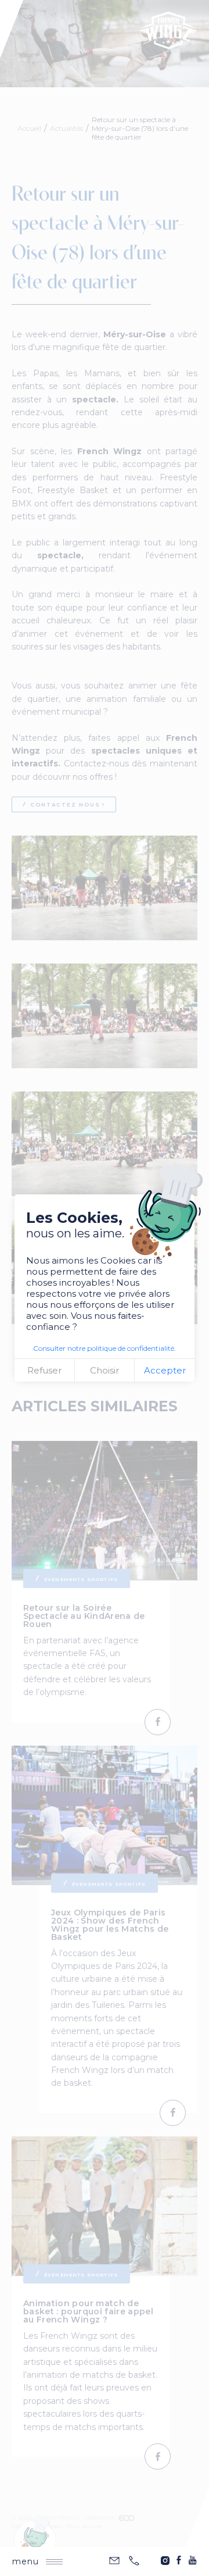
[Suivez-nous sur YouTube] (193, 2560)
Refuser (44, 1370)
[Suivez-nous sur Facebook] (179, 2560)
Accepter (165, 1370)
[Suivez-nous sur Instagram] (165, 2560)
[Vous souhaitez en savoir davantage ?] (114, 2561)
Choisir (105, 1370)
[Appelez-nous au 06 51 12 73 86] (134, 2561)
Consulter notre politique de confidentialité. (105, 1348)
